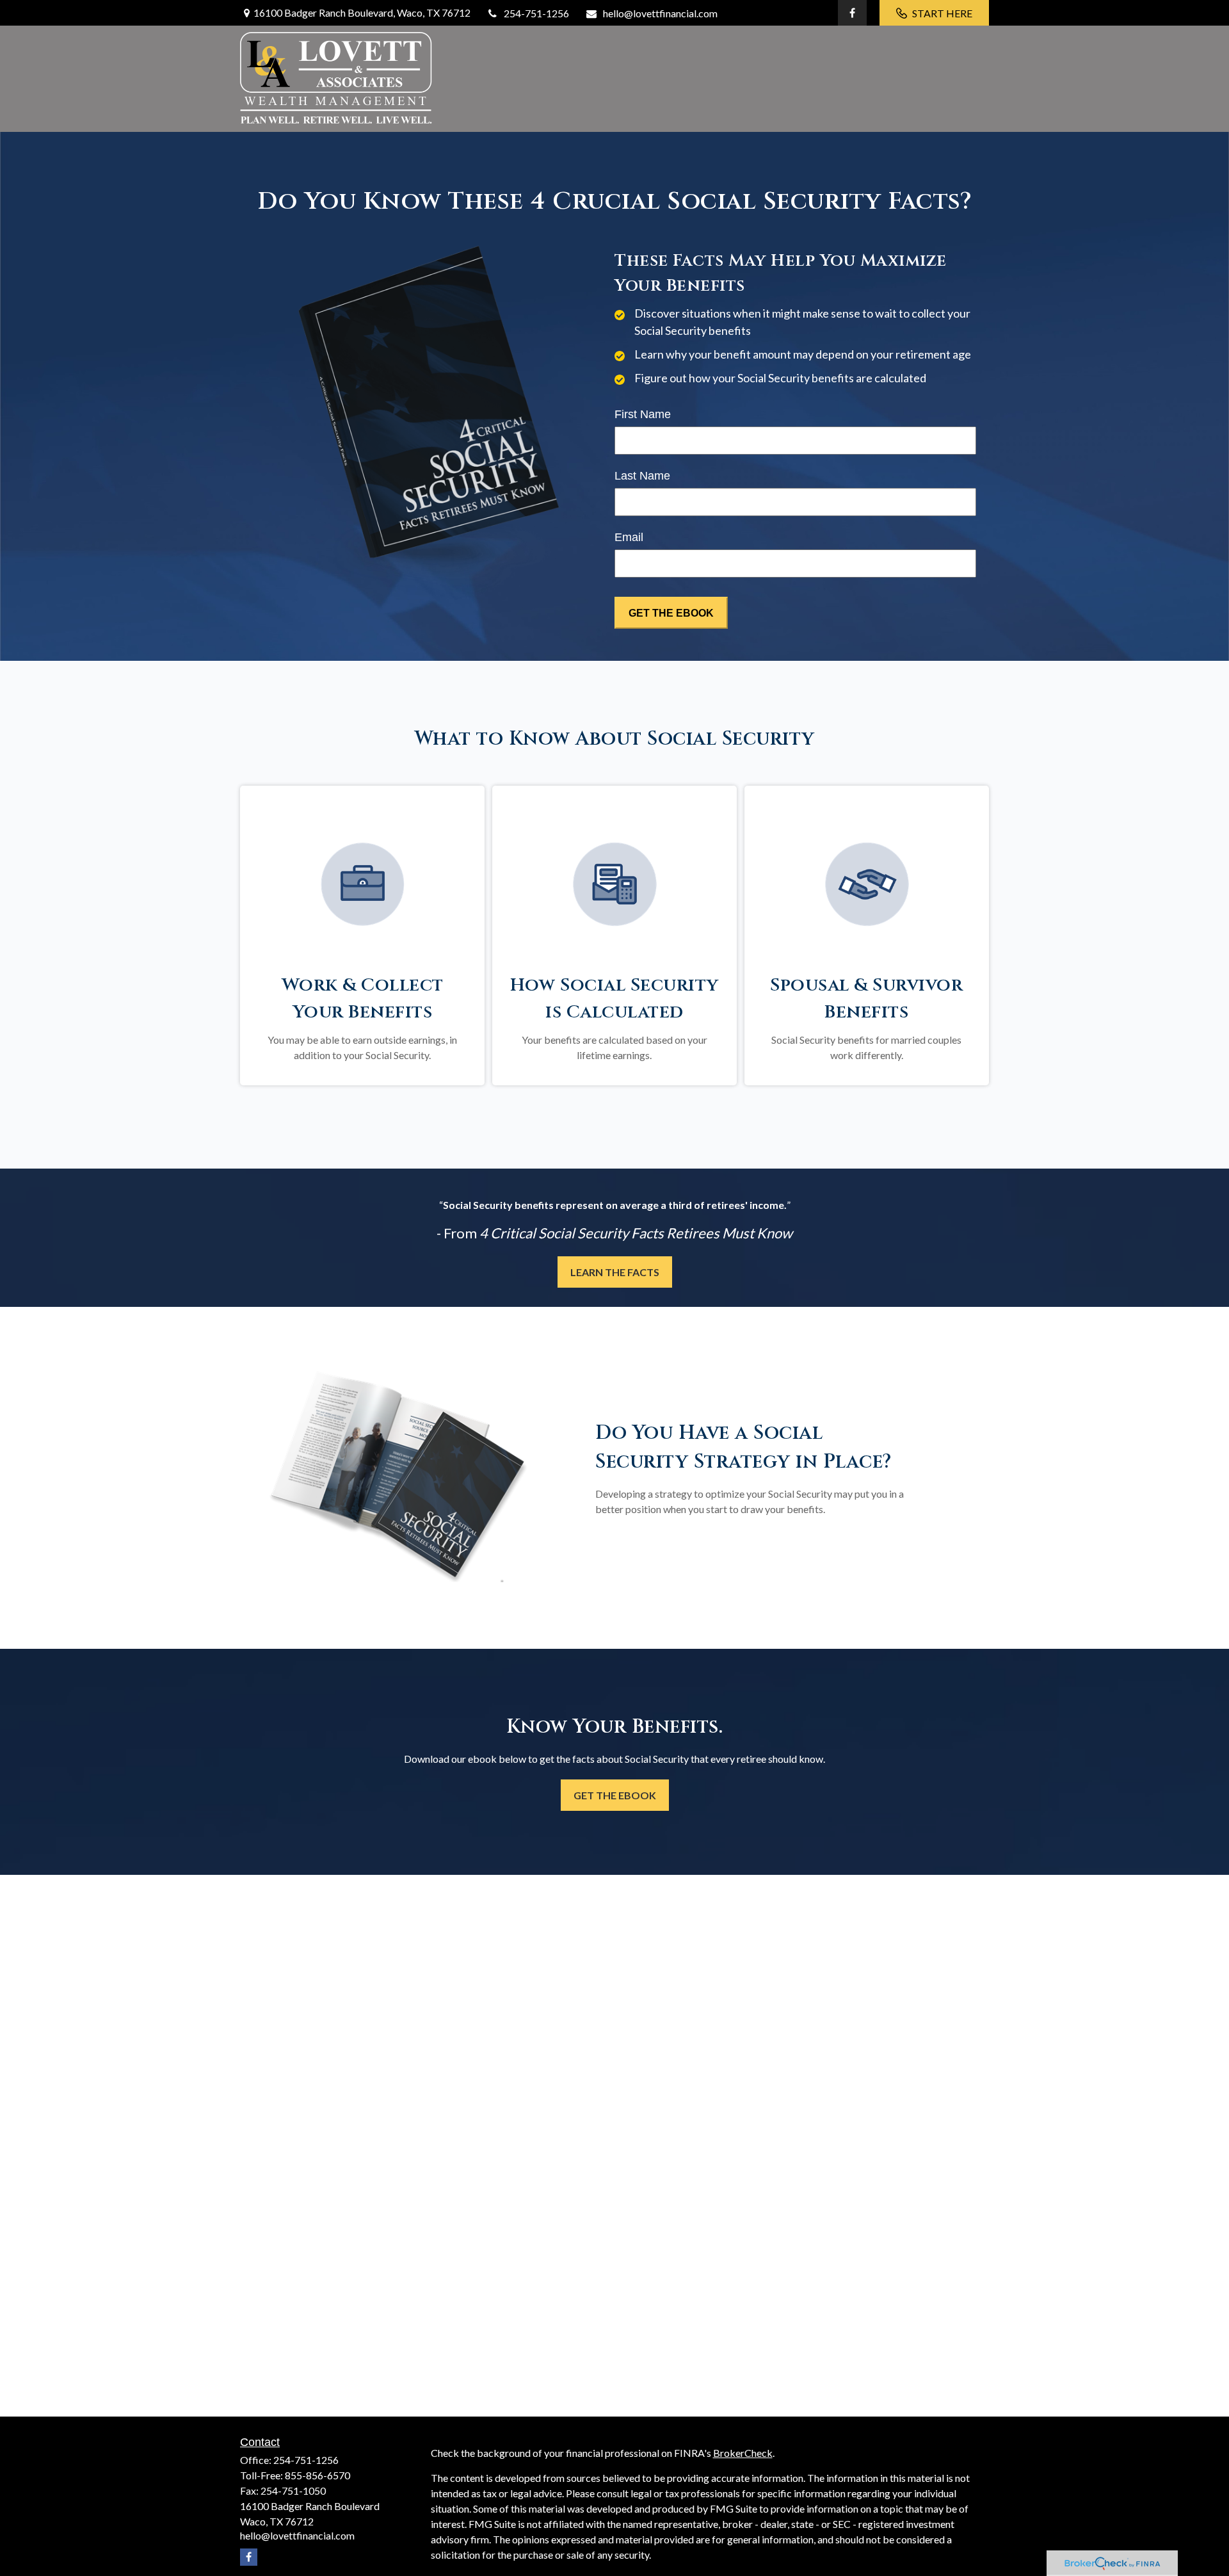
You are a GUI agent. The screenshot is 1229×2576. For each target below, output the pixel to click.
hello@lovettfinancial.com (660, 13)
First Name (643, 414)
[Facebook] (852, 13)
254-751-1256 (536, 13)
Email (629, 537)
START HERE (942, 13)
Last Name (642, 476)
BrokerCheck (743, 2453)
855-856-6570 (317, 2475)
